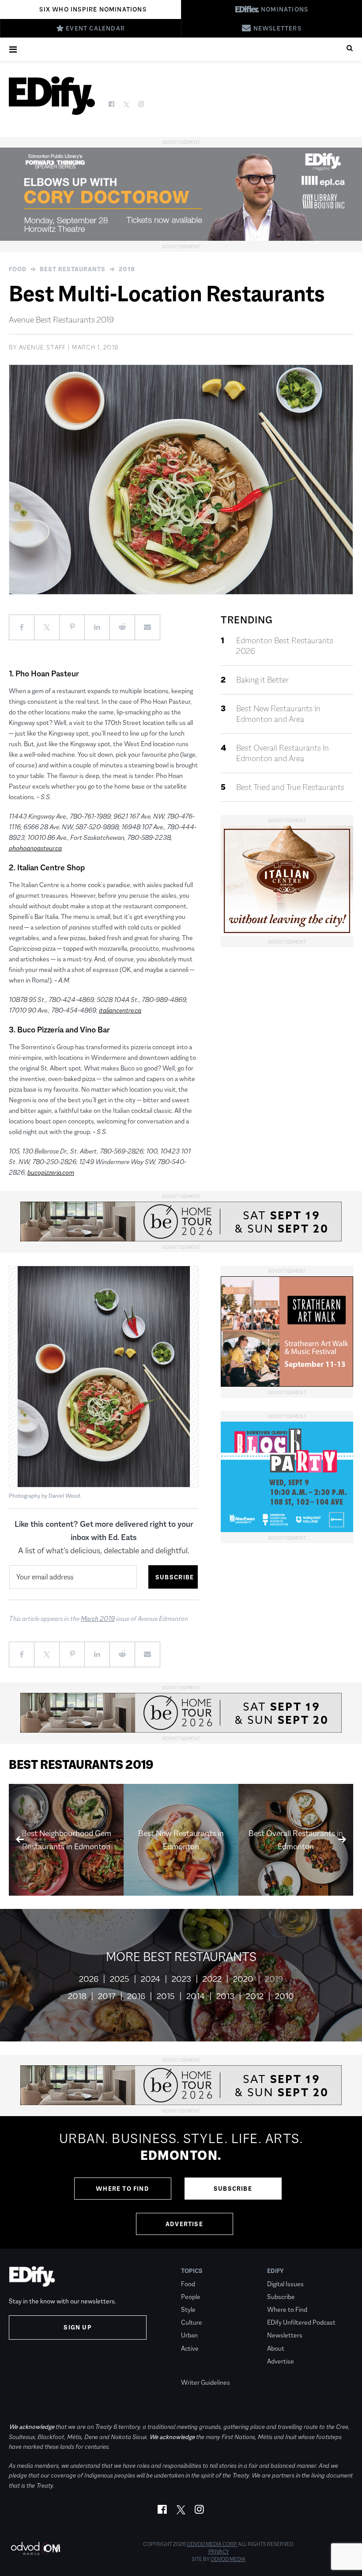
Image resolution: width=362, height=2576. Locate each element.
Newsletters (285, 2335)
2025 (120, 1979)
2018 (77, 1996)
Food (18, 269)
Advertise (184, 2224)
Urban (189, 2335)
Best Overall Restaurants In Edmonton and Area (283, 753)
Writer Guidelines (206, 2382)
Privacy (219, 2552)
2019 (127, 269)
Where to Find (123, 2189)
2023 (181, 1979)
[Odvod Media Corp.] (35, 2548)
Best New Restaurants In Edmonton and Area (278, 714)
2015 (166, 1996)
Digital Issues (285, 2284)
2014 (196, 1996)
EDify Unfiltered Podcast (301, 2322)
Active (190, 2348)
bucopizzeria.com (51, 1172)
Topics (192, 2271)
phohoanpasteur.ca (35, 848)
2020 (243, 1979)
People (191, 2297)
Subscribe (233, 2189)
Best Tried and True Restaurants (290, 787)
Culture (192, 2322)
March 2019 (98, 1618)
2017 (107, 1996)
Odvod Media (228, 2559)
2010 (285, 1996)
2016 (136, 1996)
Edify (275, 2271)
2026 (89, 1979)
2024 (151, 1979)
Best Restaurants (73, 269)
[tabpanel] (181, 2182)
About (276, 2348)
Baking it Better (262, 680)
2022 (212, 1979)
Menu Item (198, 2370)
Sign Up (77, 2327)
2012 (255, 1996)
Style (188, 2309)
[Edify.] (52, 96)
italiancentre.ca (120, 1010)
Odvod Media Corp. (212, 2544)
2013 (225, 1996)
